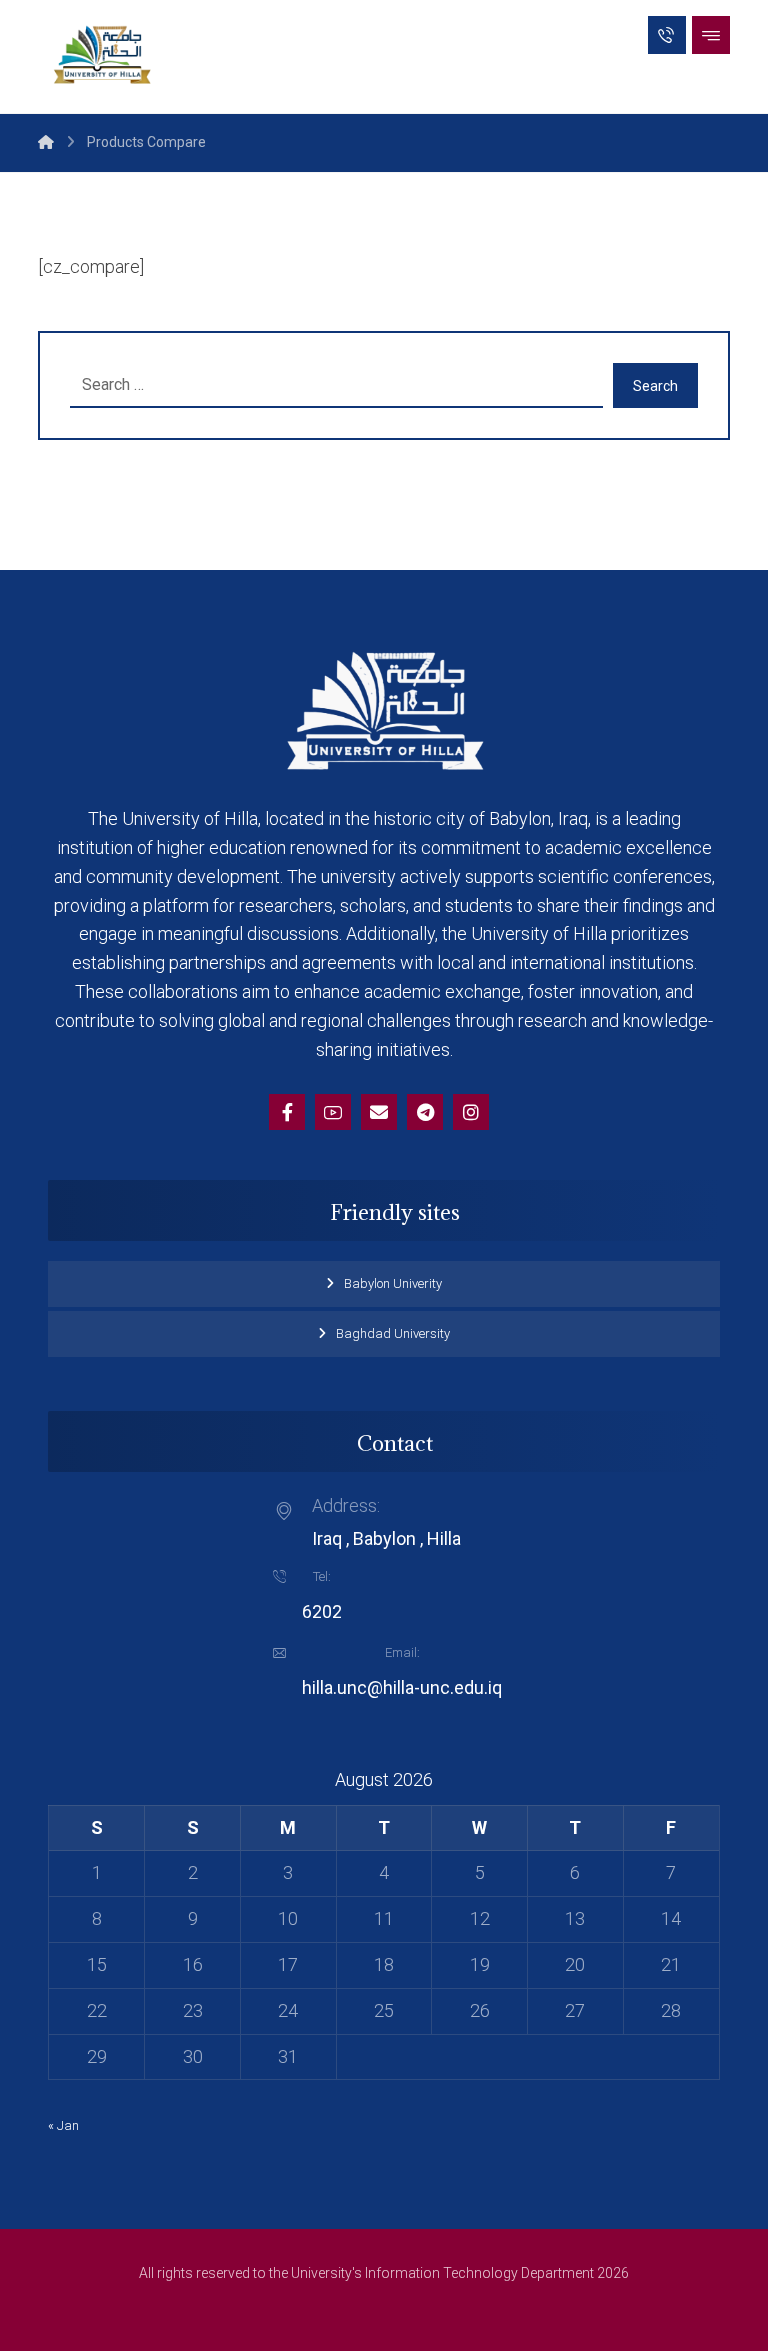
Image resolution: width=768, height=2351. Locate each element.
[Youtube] (333, 1112)
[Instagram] (471, 1112)
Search (655, 386)
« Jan (63, 2125)
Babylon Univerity (393, 1283)
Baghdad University (393, 1333)
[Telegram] (425, 1112)
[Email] (379, 1112)
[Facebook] (287, 1112)
